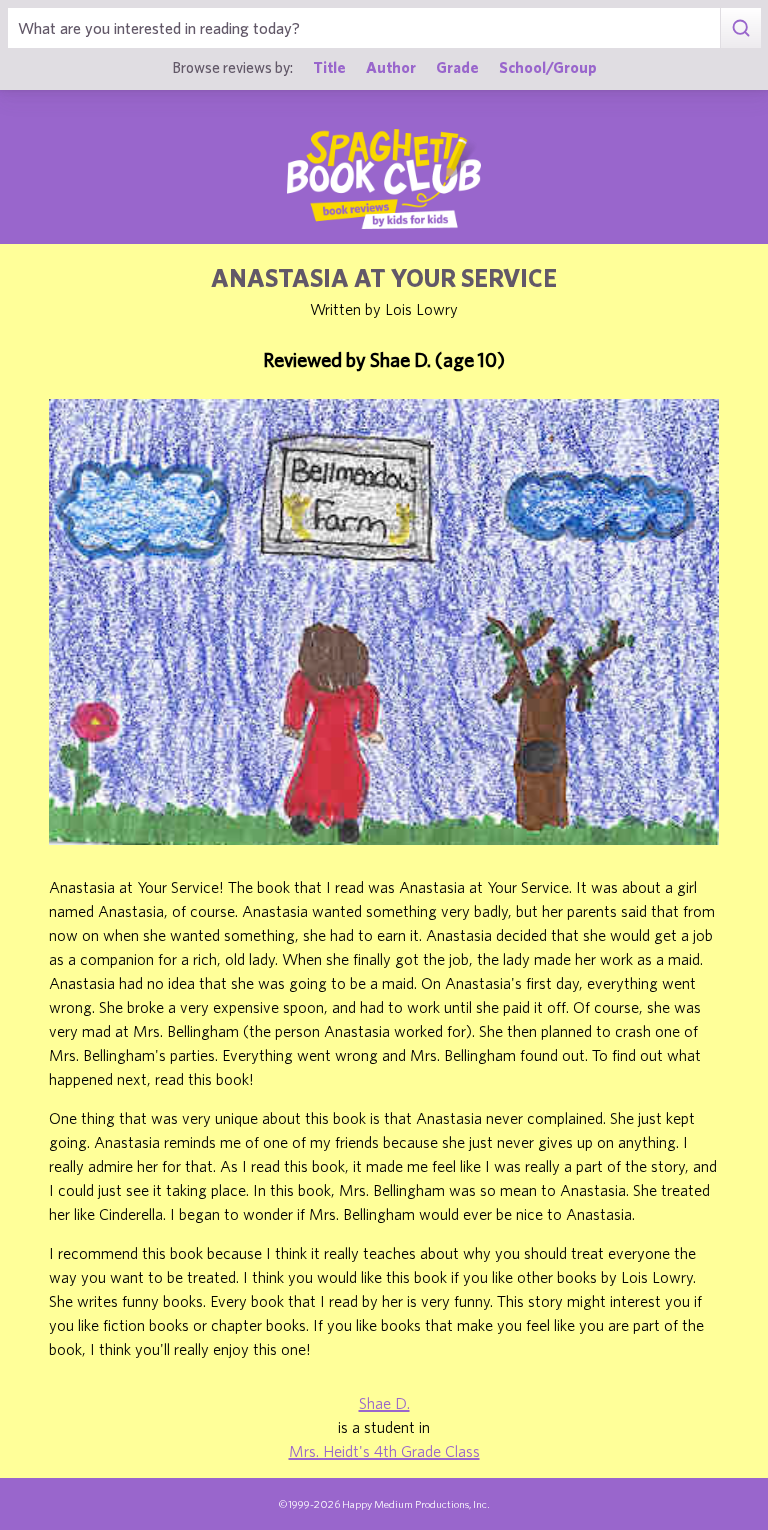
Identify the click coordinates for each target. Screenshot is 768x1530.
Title (329, 67)
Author (391, 67)
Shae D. (384, 1403)
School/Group (548, 67)
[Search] (740, 28)
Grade (457, 67)
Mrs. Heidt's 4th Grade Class (384, 1451)
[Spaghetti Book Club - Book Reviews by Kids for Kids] (384, 179)
